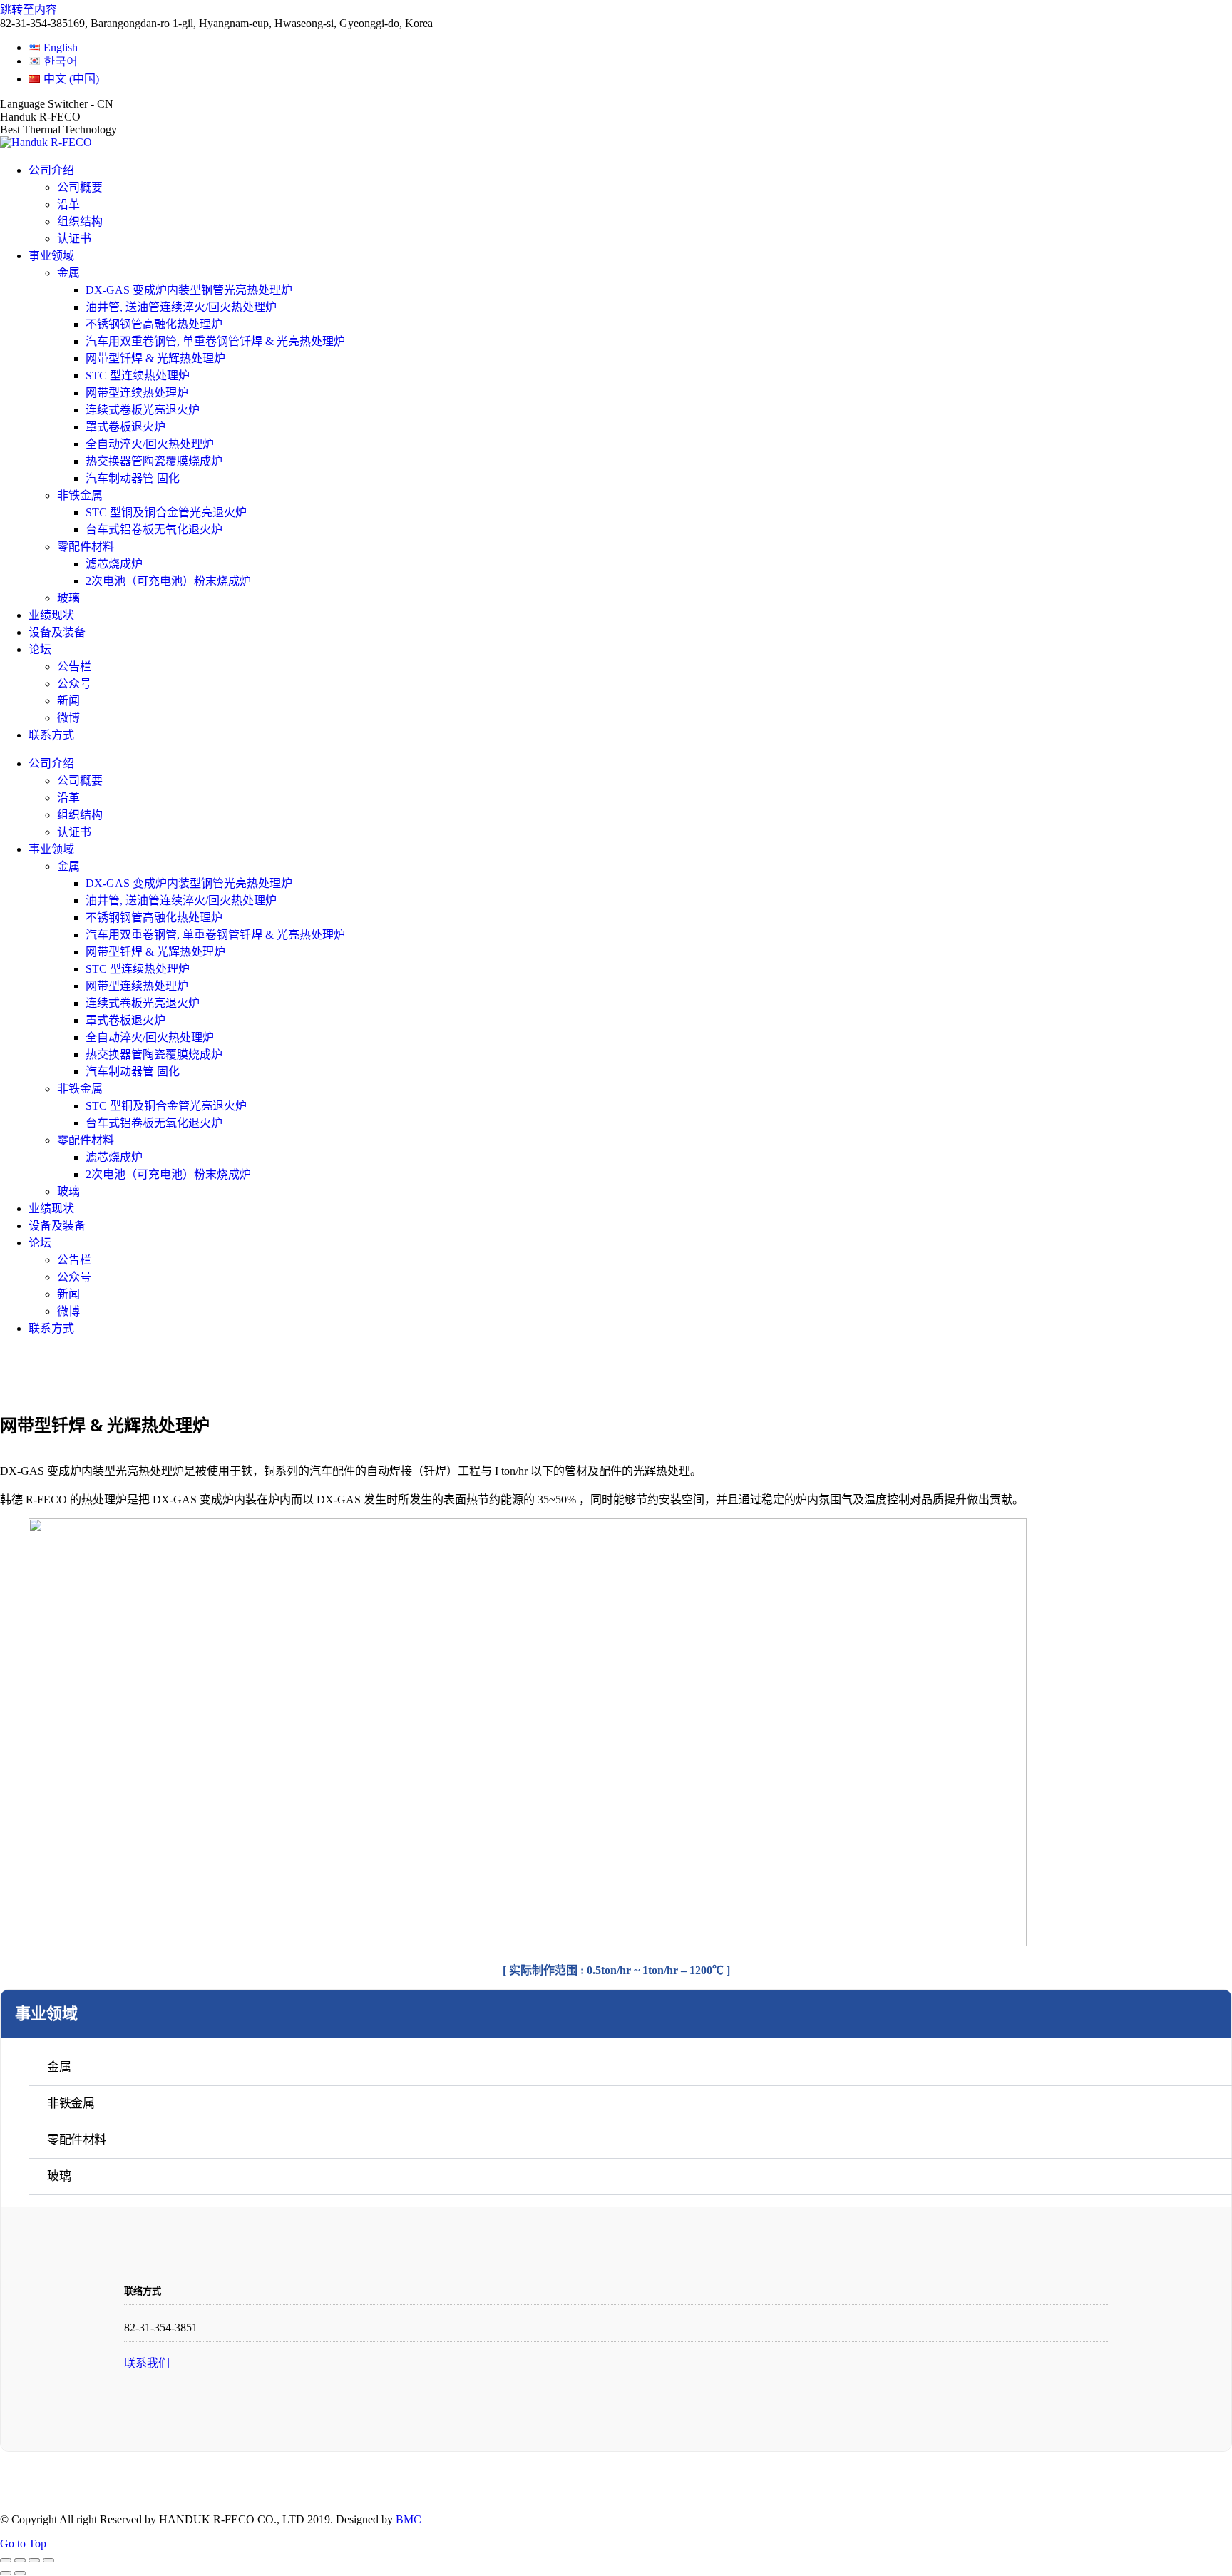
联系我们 (147, 2363)
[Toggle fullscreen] (34, 2560)
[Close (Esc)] (6, 2560)
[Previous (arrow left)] (6, 2573)
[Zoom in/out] (48, 2560)
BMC (409, 2519)
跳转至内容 (29, 10)
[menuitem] (53, 47)
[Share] (20, 2560)
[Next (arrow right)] (20, 2573)
